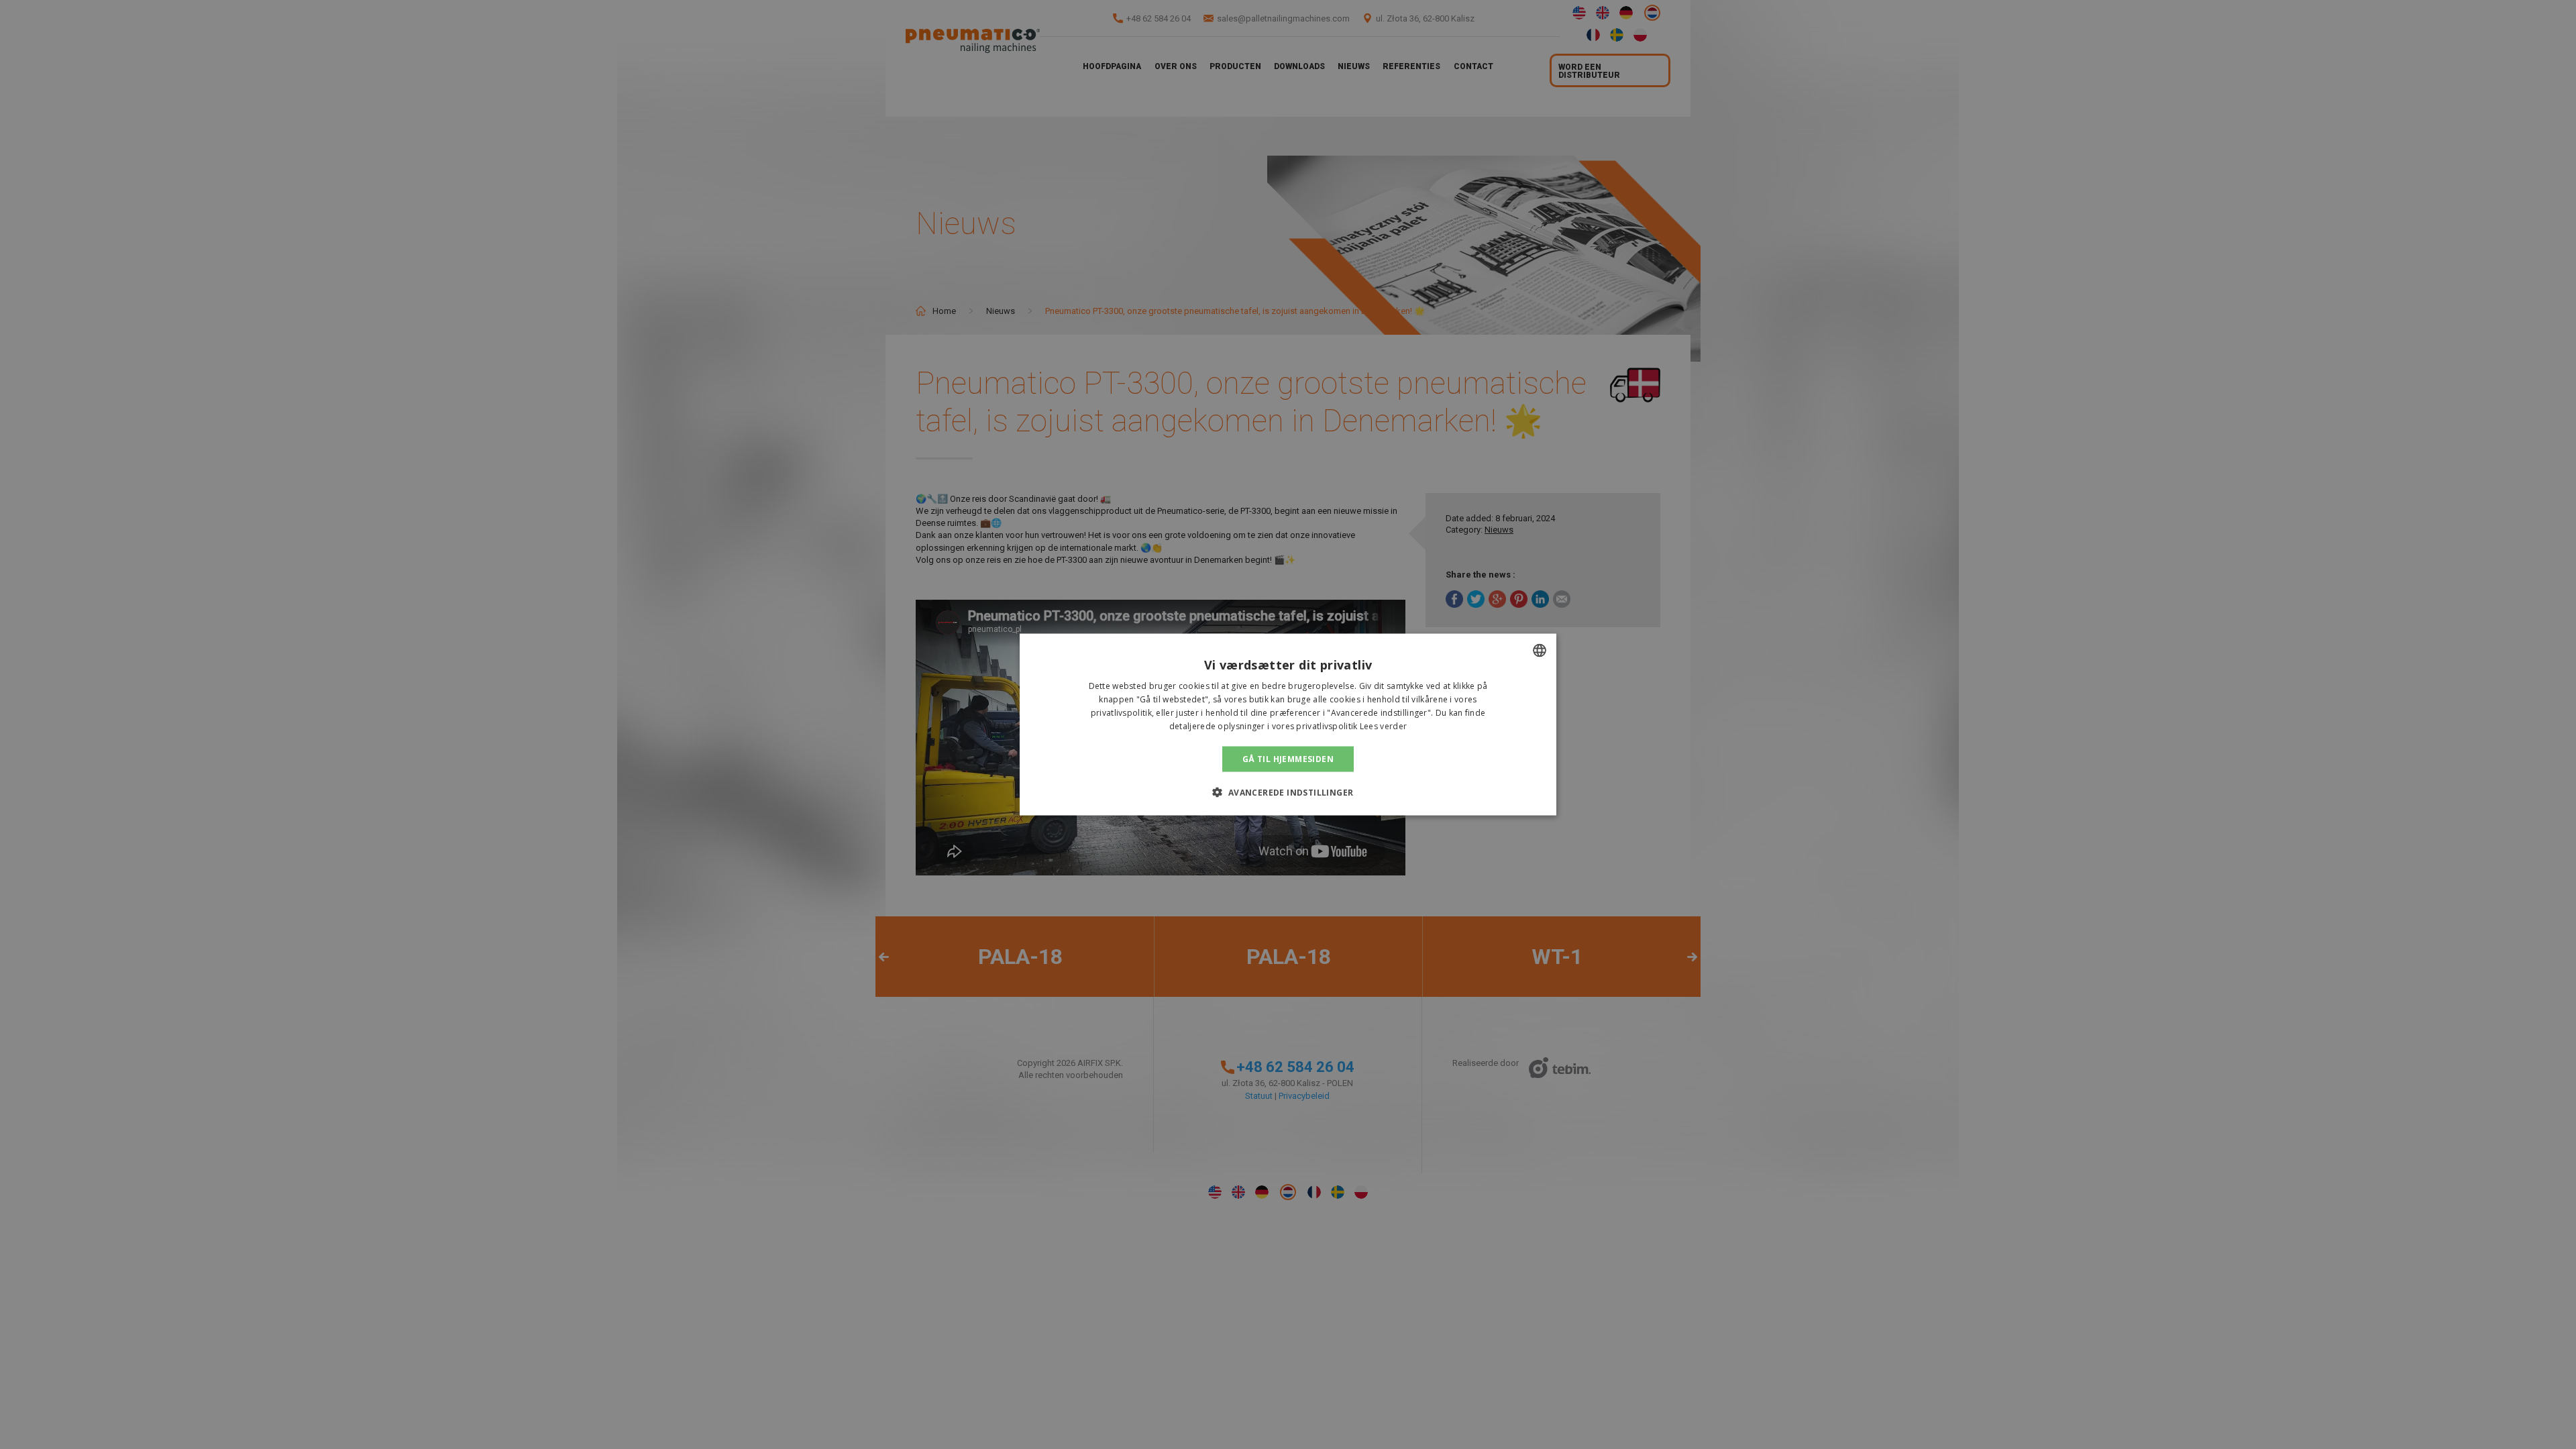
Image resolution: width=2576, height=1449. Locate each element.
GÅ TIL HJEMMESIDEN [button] (1288, 758)
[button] (1288, 792)
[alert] (1288, 724)
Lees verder (1383, 726)
